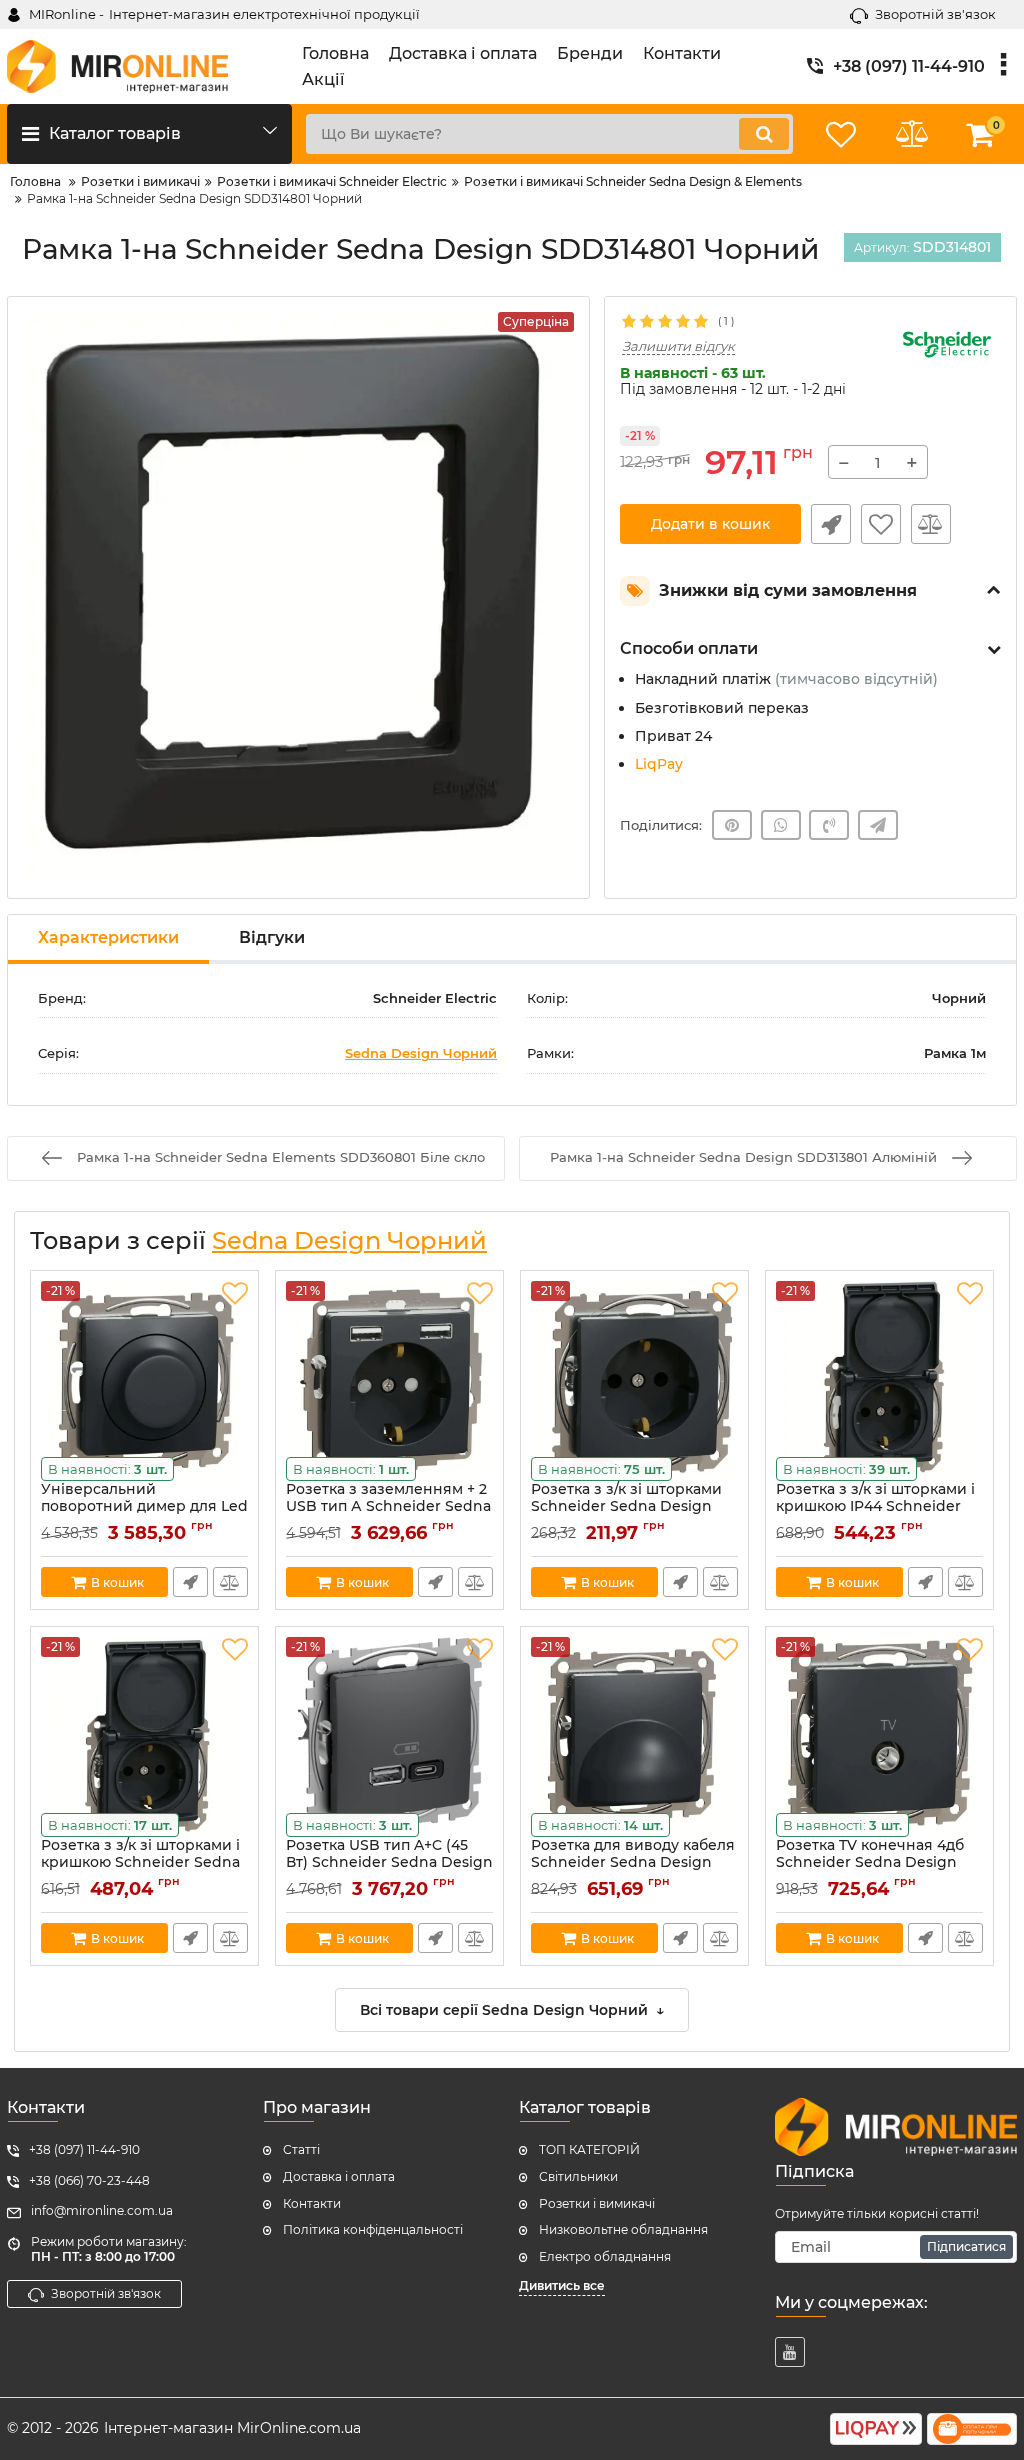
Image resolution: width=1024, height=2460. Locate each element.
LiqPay (659, 764)
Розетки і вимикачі (597, 2203)
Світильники (578, 2176)
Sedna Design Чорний (421, 1053)
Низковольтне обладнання (623, 2229)
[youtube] (790, 2352)
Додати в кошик (710, 524)
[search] (764, 134)
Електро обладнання (605, 2256)
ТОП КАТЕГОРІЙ (589, 2149)
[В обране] (881, 524)
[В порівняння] (931, 524)
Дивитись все (562, 2285)
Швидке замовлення (831, 524)
